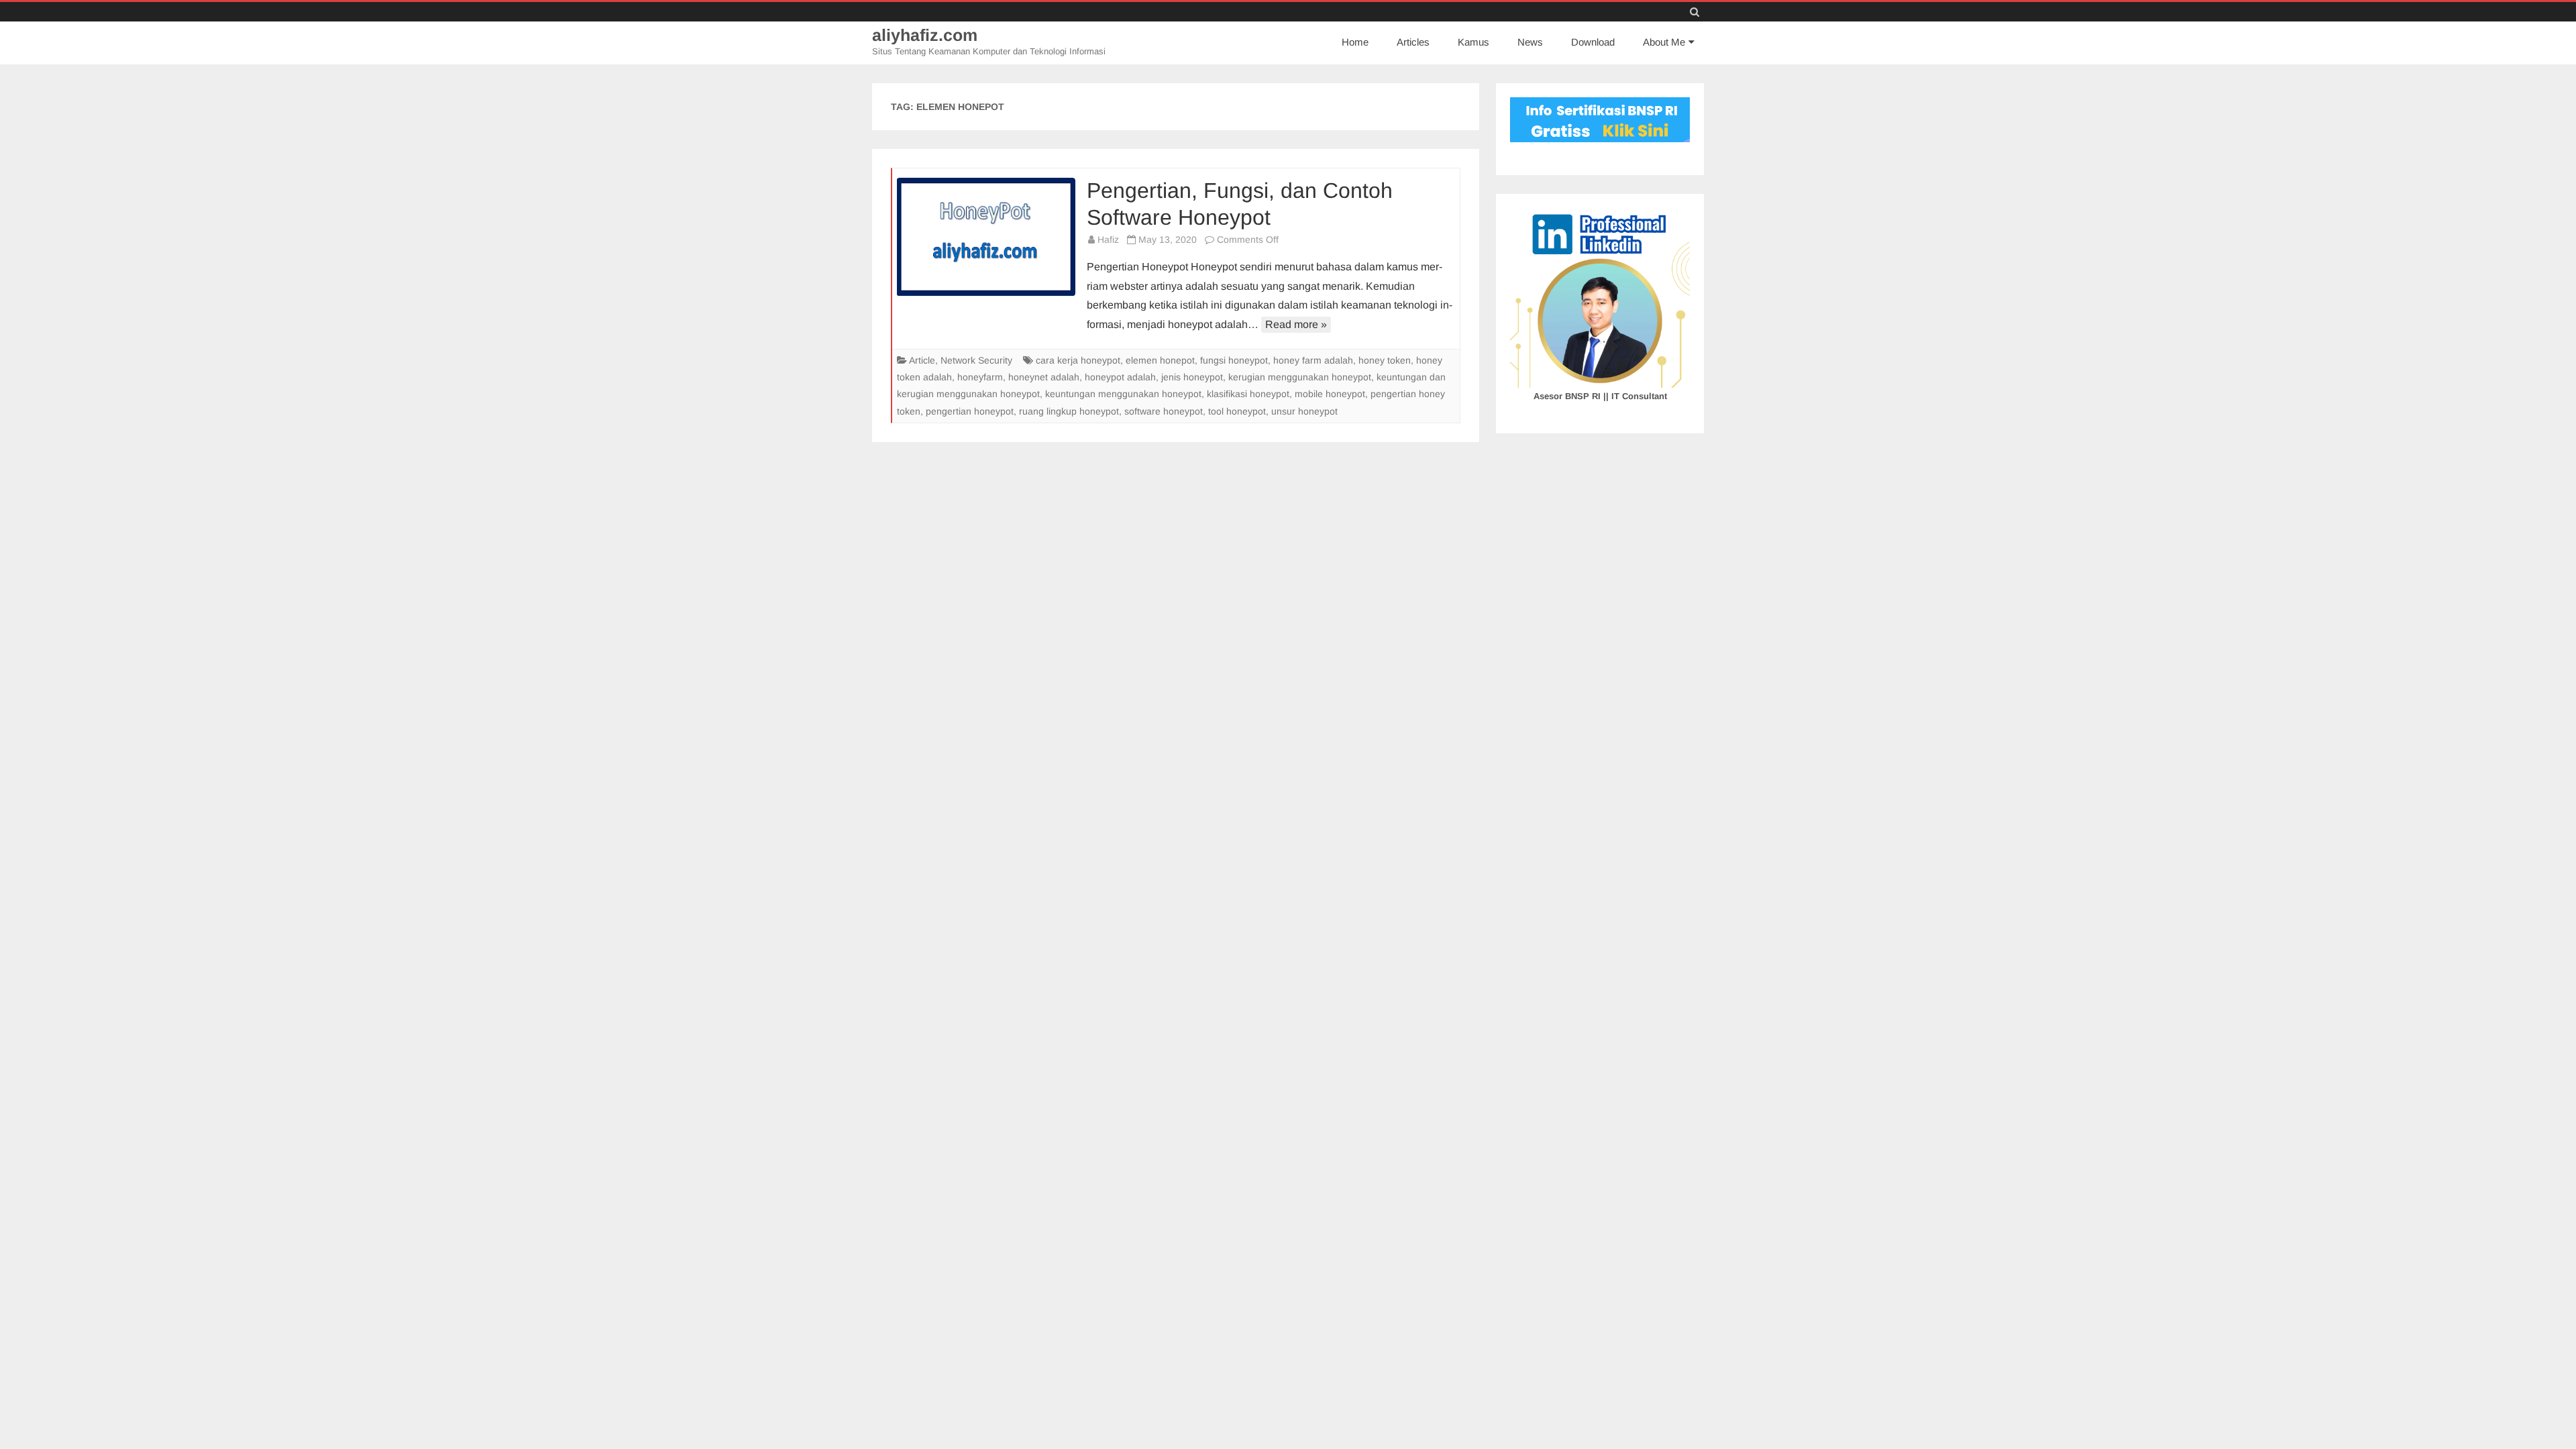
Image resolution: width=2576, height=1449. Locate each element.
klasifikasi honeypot (1248, 394)
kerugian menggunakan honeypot (1300, 377)
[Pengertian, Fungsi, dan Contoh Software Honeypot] (986, 237)
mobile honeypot (1330, 394)
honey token (1385, 360)
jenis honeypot (1192, 377)
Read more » (1296, 324)
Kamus (1473, 42)
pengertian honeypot (970, 411)
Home (1355, 42)
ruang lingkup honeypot (1069, 411)
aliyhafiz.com (925, 35)
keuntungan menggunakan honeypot (1123, 394)
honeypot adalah (1120, 377)
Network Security (976, 360)
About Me (1664, 42)
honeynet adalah (1044, 377)
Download (1593, 42)
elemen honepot (1160, 360)
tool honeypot (1237, 411)
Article (922, 360)
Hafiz (1108, 239)
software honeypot (1164, 411)
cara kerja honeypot (1078, 360)
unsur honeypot (1304, 411)
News (1530, 42)
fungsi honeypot (1234, 360)
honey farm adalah (1313, 360)
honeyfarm (980, 377)
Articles (1413, 42)
